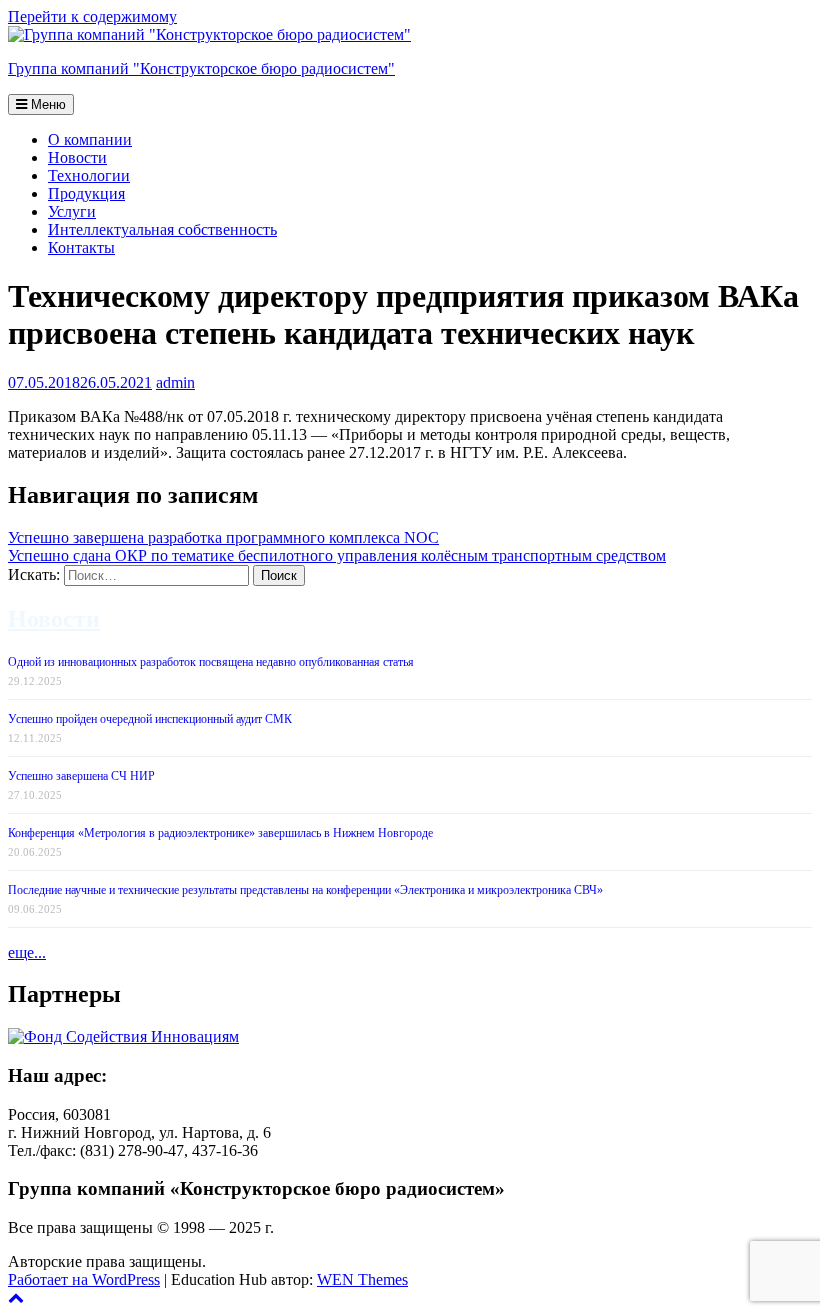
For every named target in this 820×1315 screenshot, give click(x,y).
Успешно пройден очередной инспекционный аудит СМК (150, 719)
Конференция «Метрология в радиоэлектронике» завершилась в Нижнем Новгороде (220, 833)
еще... (27, 952)
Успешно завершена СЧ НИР (81, 776)
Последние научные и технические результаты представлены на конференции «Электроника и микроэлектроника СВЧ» (305, 890)
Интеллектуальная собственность (162, 229)
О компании (90, 139)
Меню (46, 104)
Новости (77, 157)
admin (175, 382)
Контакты (81, 247)
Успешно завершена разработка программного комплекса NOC (223, 537)
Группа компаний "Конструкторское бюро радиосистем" (201, 68)
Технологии (89, 175)
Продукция (86, 193)
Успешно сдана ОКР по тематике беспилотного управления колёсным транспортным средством (337, 555)
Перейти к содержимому (92, 16)
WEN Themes (362, 1279)
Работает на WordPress (84, 1279)
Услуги (72, 211)
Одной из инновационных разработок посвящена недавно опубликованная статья (211, 662)
